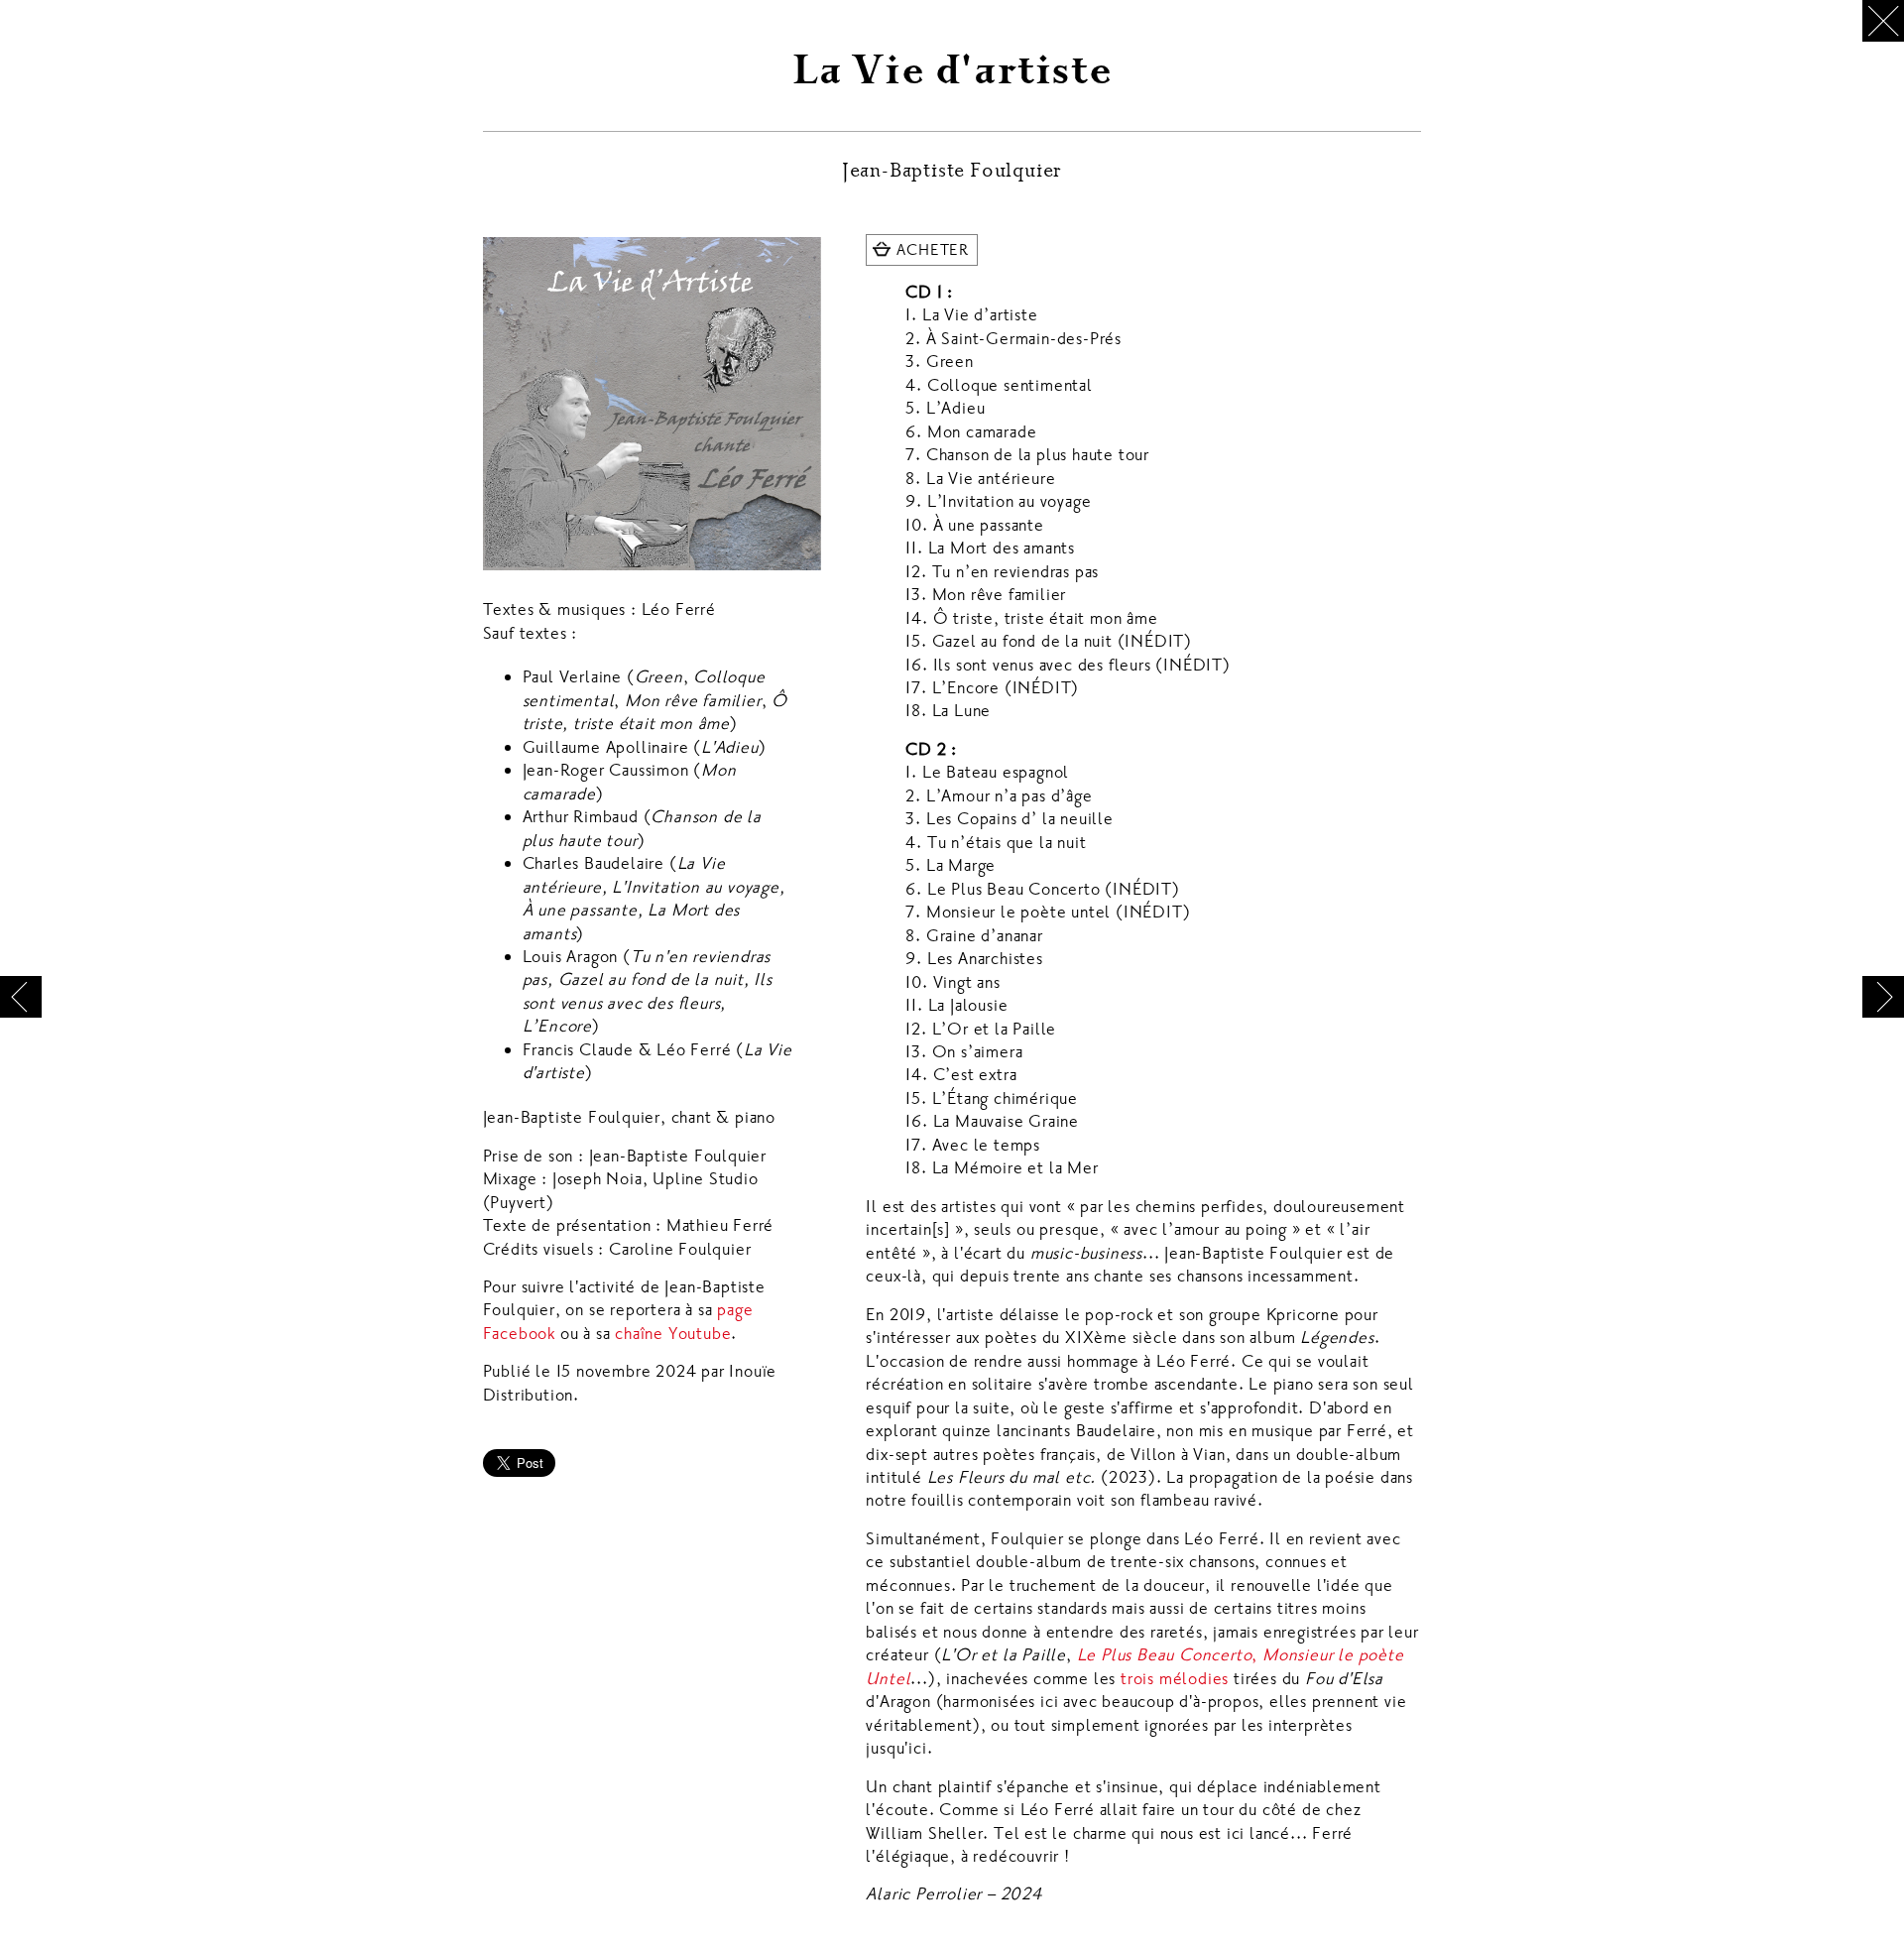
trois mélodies (1175, 1679)
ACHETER (933, 250)
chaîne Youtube (673, 1334)
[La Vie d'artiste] (653, 404)
